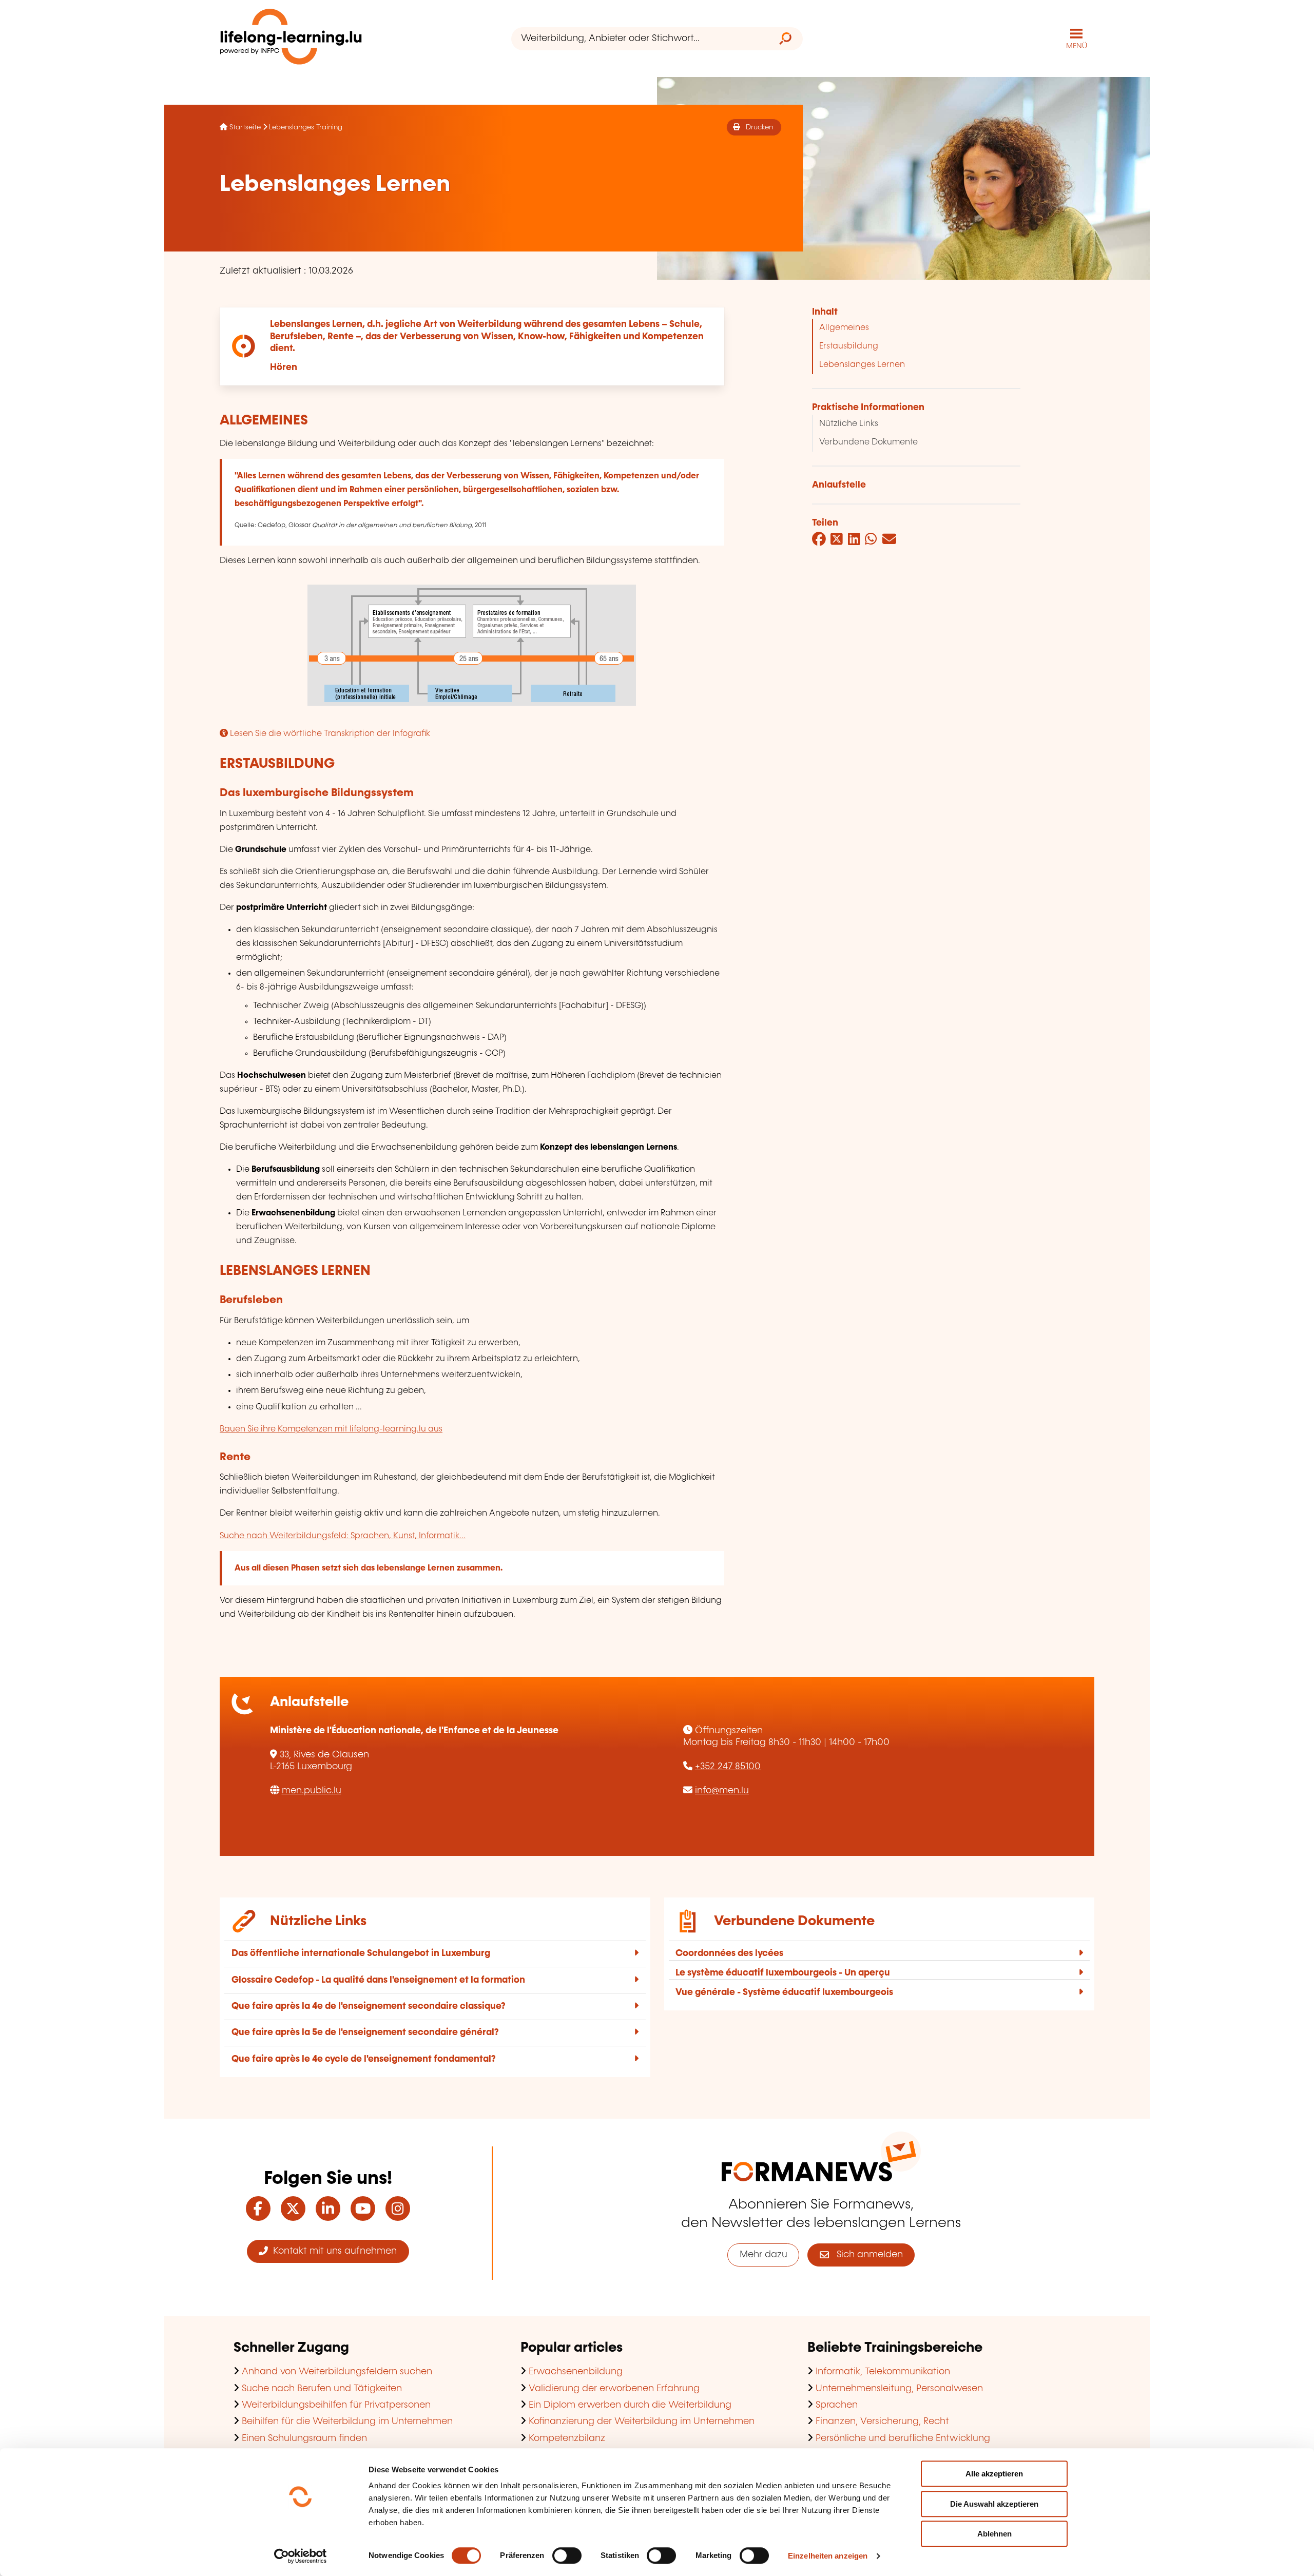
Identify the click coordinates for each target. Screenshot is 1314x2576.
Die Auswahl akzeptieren (994, 2504)
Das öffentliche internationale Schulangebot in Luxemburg (361, 1953)
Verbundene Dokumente (868, 442)
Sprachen (837, 2405)
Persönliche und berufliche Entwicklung (903, 2438)
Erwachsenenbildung (576, 2372)
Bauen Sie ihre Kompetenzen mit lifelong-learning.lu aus (331, 1429)
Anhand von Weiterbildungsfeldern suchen (337, 2372)
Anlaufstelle (839, 485)
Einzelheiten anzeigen (828, 2556)
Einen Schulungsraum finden (304, 2438)
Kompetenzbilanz (567, 2438)
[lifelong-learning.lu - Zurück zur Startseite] (291, 39)
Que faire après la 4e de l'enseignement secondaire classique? (369, 2006)
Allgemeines (844, 328)
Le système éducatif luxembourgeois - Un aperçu (783, 1973)
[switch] (567, 2555)
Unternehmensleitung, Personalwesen (899, 2389)
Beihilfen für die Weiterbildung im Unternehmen (347, 2422)
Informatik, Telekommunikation (883, 2372)
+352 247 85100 (728, 1767)
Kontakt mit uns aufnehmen (332, 2251)
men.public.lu (312, 1791)
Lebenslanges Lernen (862, 365)
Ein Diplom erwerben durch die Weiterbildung (630, 2405)
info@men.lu (722, 1791)
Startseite (245, 127)
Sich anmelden (866, 2255)
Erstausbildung (849, 346)
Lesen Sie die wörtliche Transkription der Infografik (329, 734)
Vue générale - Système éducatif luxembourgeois (784, 1992)
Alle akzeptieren (994, 2474)
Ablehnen (994, 2534)
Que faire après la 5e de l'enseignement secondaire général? (365, 2032)
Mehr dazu (764, 2255)
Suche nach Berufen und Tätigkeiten (322, 2389)
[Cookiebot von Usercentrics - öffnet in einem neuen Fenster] (301, 2556)
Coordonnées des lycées (729, 1953)
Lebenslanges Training (306, 127)
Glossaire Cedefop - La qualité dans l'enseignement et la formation (378, 1980)
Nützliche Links (849, 424)
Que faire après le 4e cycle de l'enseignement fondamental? (364, 2059)
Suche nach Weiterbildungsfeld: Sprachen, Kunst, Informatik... (343, 1536)
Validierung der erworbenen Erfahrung (614, 2389)
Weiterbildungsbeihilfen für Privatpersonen (336, 2405)
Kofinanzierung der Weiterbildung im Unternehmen (642, 2422)
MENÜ (1077, 46)
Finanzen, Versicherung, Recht (882, 2422)
